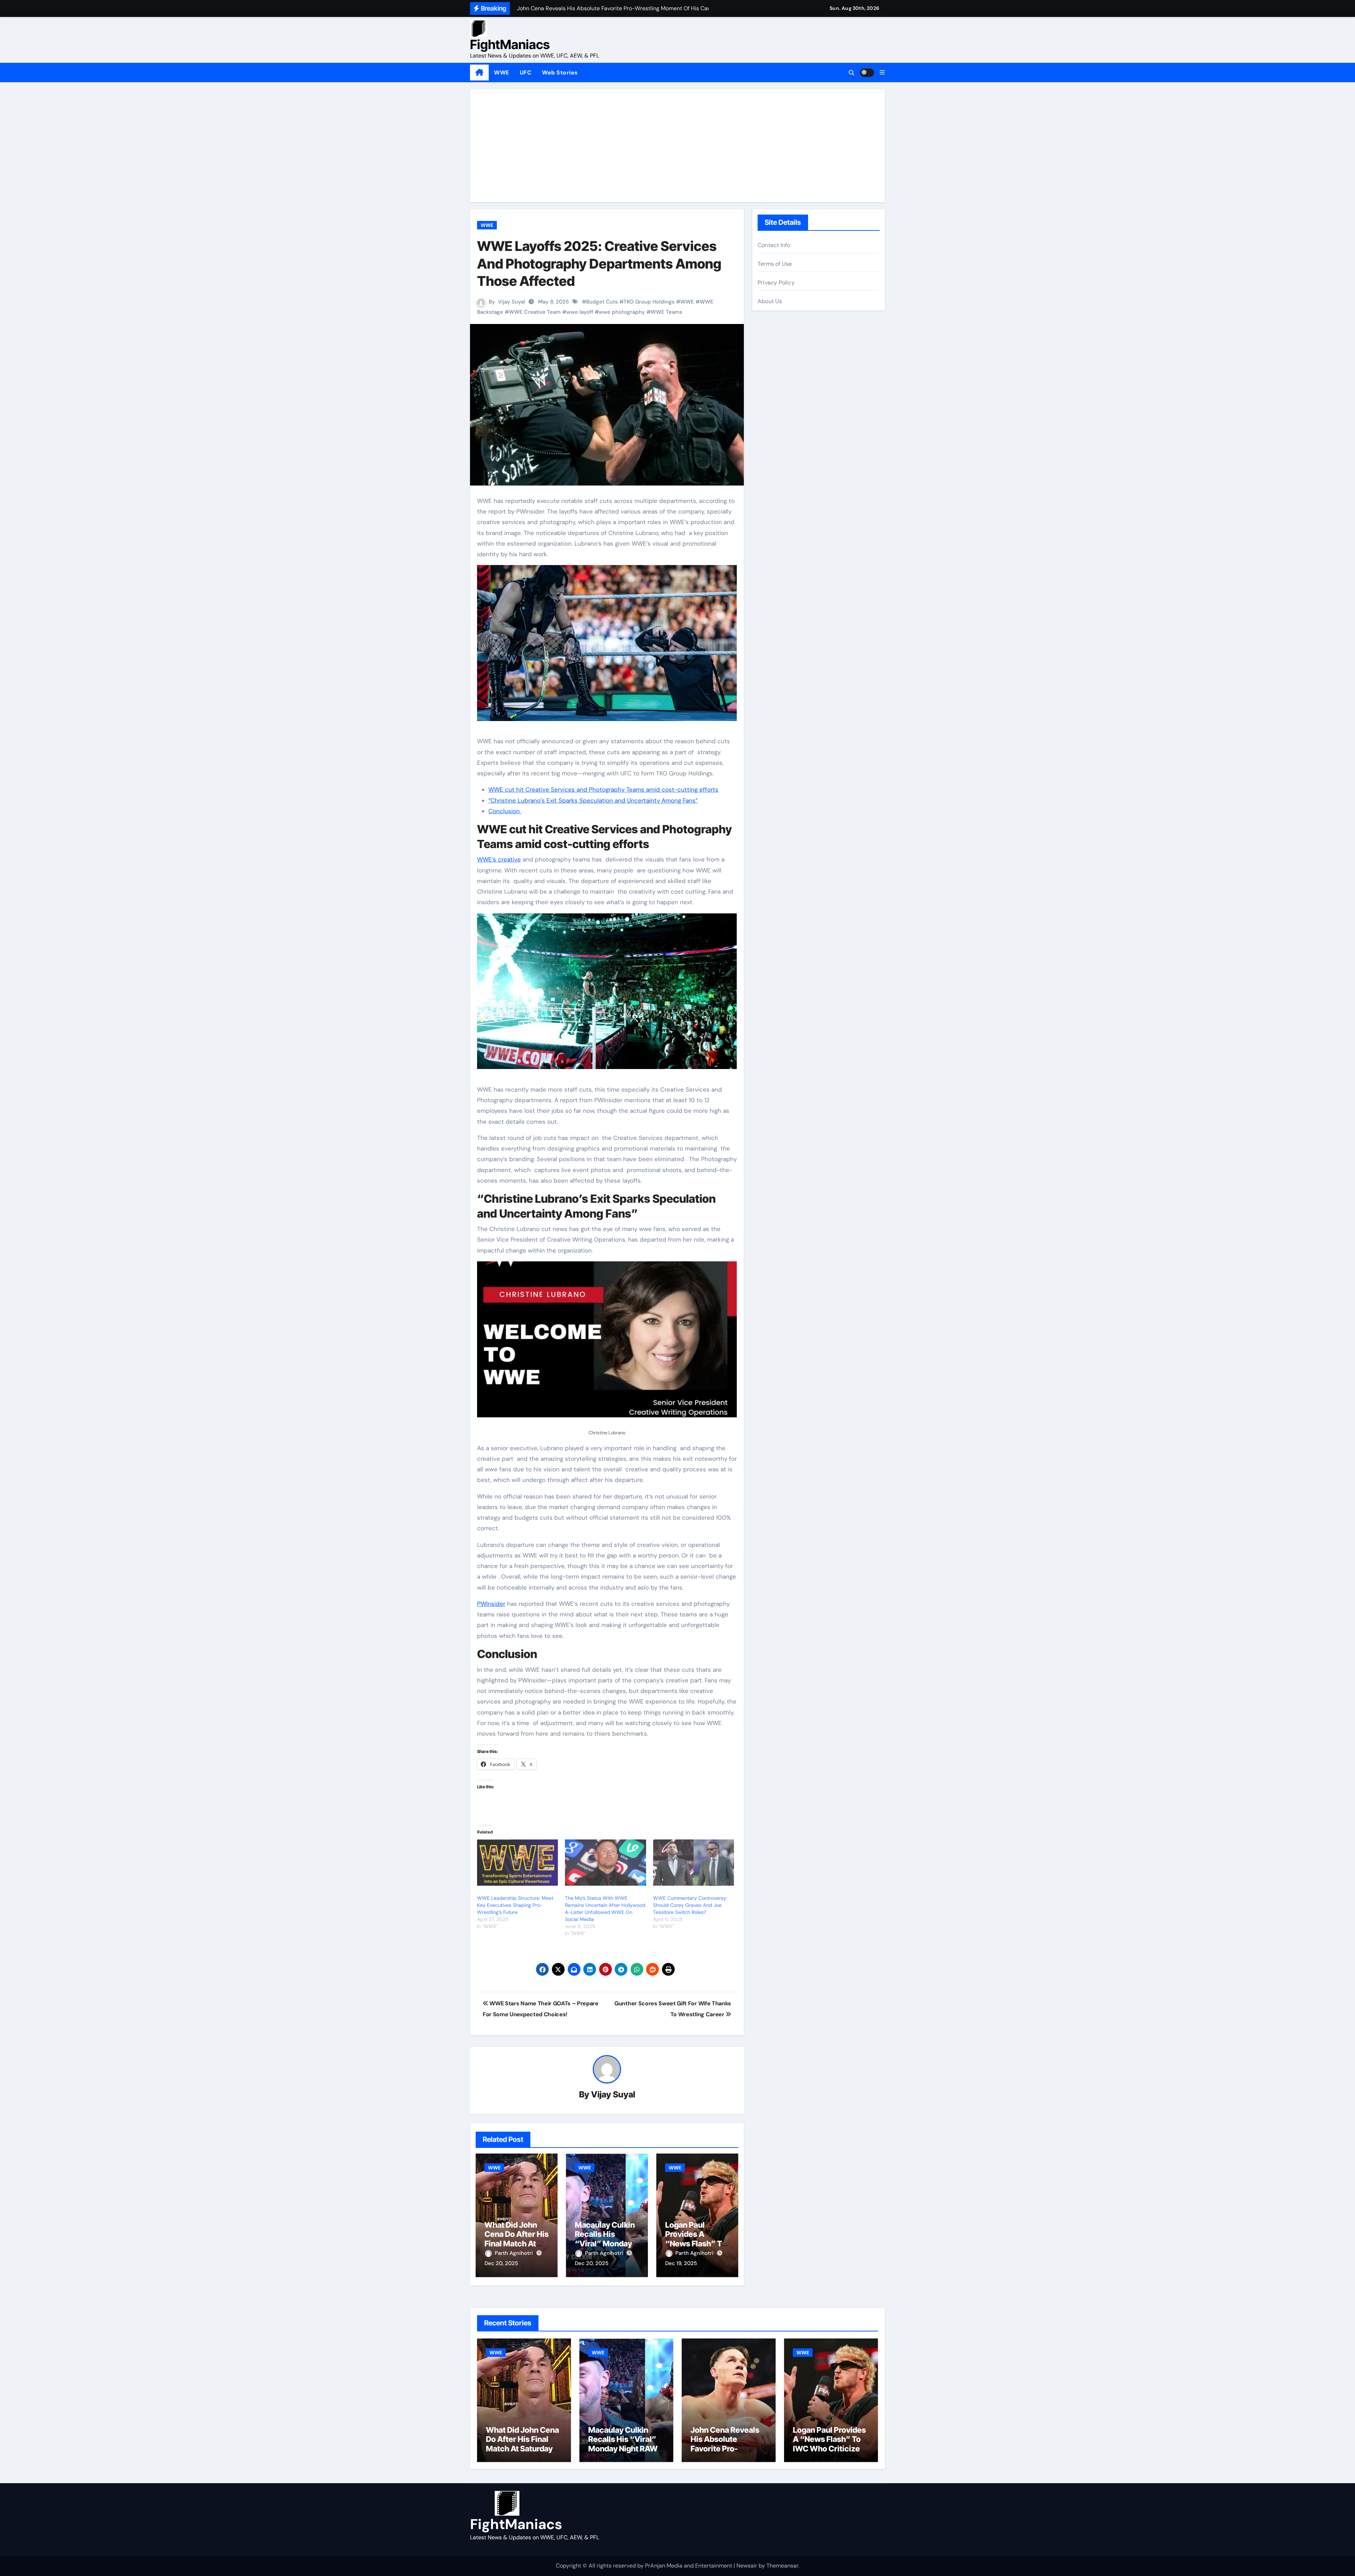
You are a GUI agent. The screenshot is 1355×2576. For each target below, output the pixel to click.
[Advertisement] (679, 146)
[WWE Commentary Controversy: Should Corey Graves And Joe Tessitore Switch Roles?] (694, 1863)
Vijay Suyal (511, 302)
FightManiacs (510, 44)
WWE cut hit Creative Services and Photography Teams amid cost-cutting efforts (603, 789)
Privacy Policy (776, 283)
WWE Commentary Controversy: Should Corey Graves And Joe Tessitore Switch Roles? (690, 1905)
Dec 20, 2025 (501, 2263)
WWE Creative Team (535, 312)
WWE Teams (667, 312)
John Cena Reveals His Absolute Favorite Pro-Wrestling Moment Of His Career (725, 2449)
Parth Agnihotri (514, 2253)
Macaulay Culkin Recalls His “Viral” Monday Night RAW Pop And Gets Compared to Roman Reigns (625, 2453)
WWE (502, 73)
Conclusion (505, 811)
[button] (882, 73)
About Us (770, 301)
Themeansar (782, 2566)
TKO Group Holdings (649, 302)
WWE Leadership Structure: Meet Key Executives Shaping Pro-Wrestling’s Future (515, 1905)
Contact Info (774, 245)
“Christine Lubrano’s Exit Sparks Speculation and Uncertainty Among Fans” (593, 800)
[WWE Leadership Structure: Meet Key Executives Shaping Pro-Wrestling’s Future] (517, 1863)
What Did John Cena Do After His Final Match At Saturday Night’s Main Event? (517, 2244)
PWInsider (491, 1604)
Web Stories (560, 73)
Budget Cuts (602, 302)
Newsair (747, 2566)
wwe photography (622, 312)
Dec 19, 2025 (681, 2263)
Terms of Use (775, 264)
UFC (526, 73)
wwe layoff (580, 312)
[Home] (479, 73)
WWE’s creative (499, 859)
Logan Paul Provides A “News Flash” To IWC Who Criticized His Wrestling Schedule (829, 2449)
